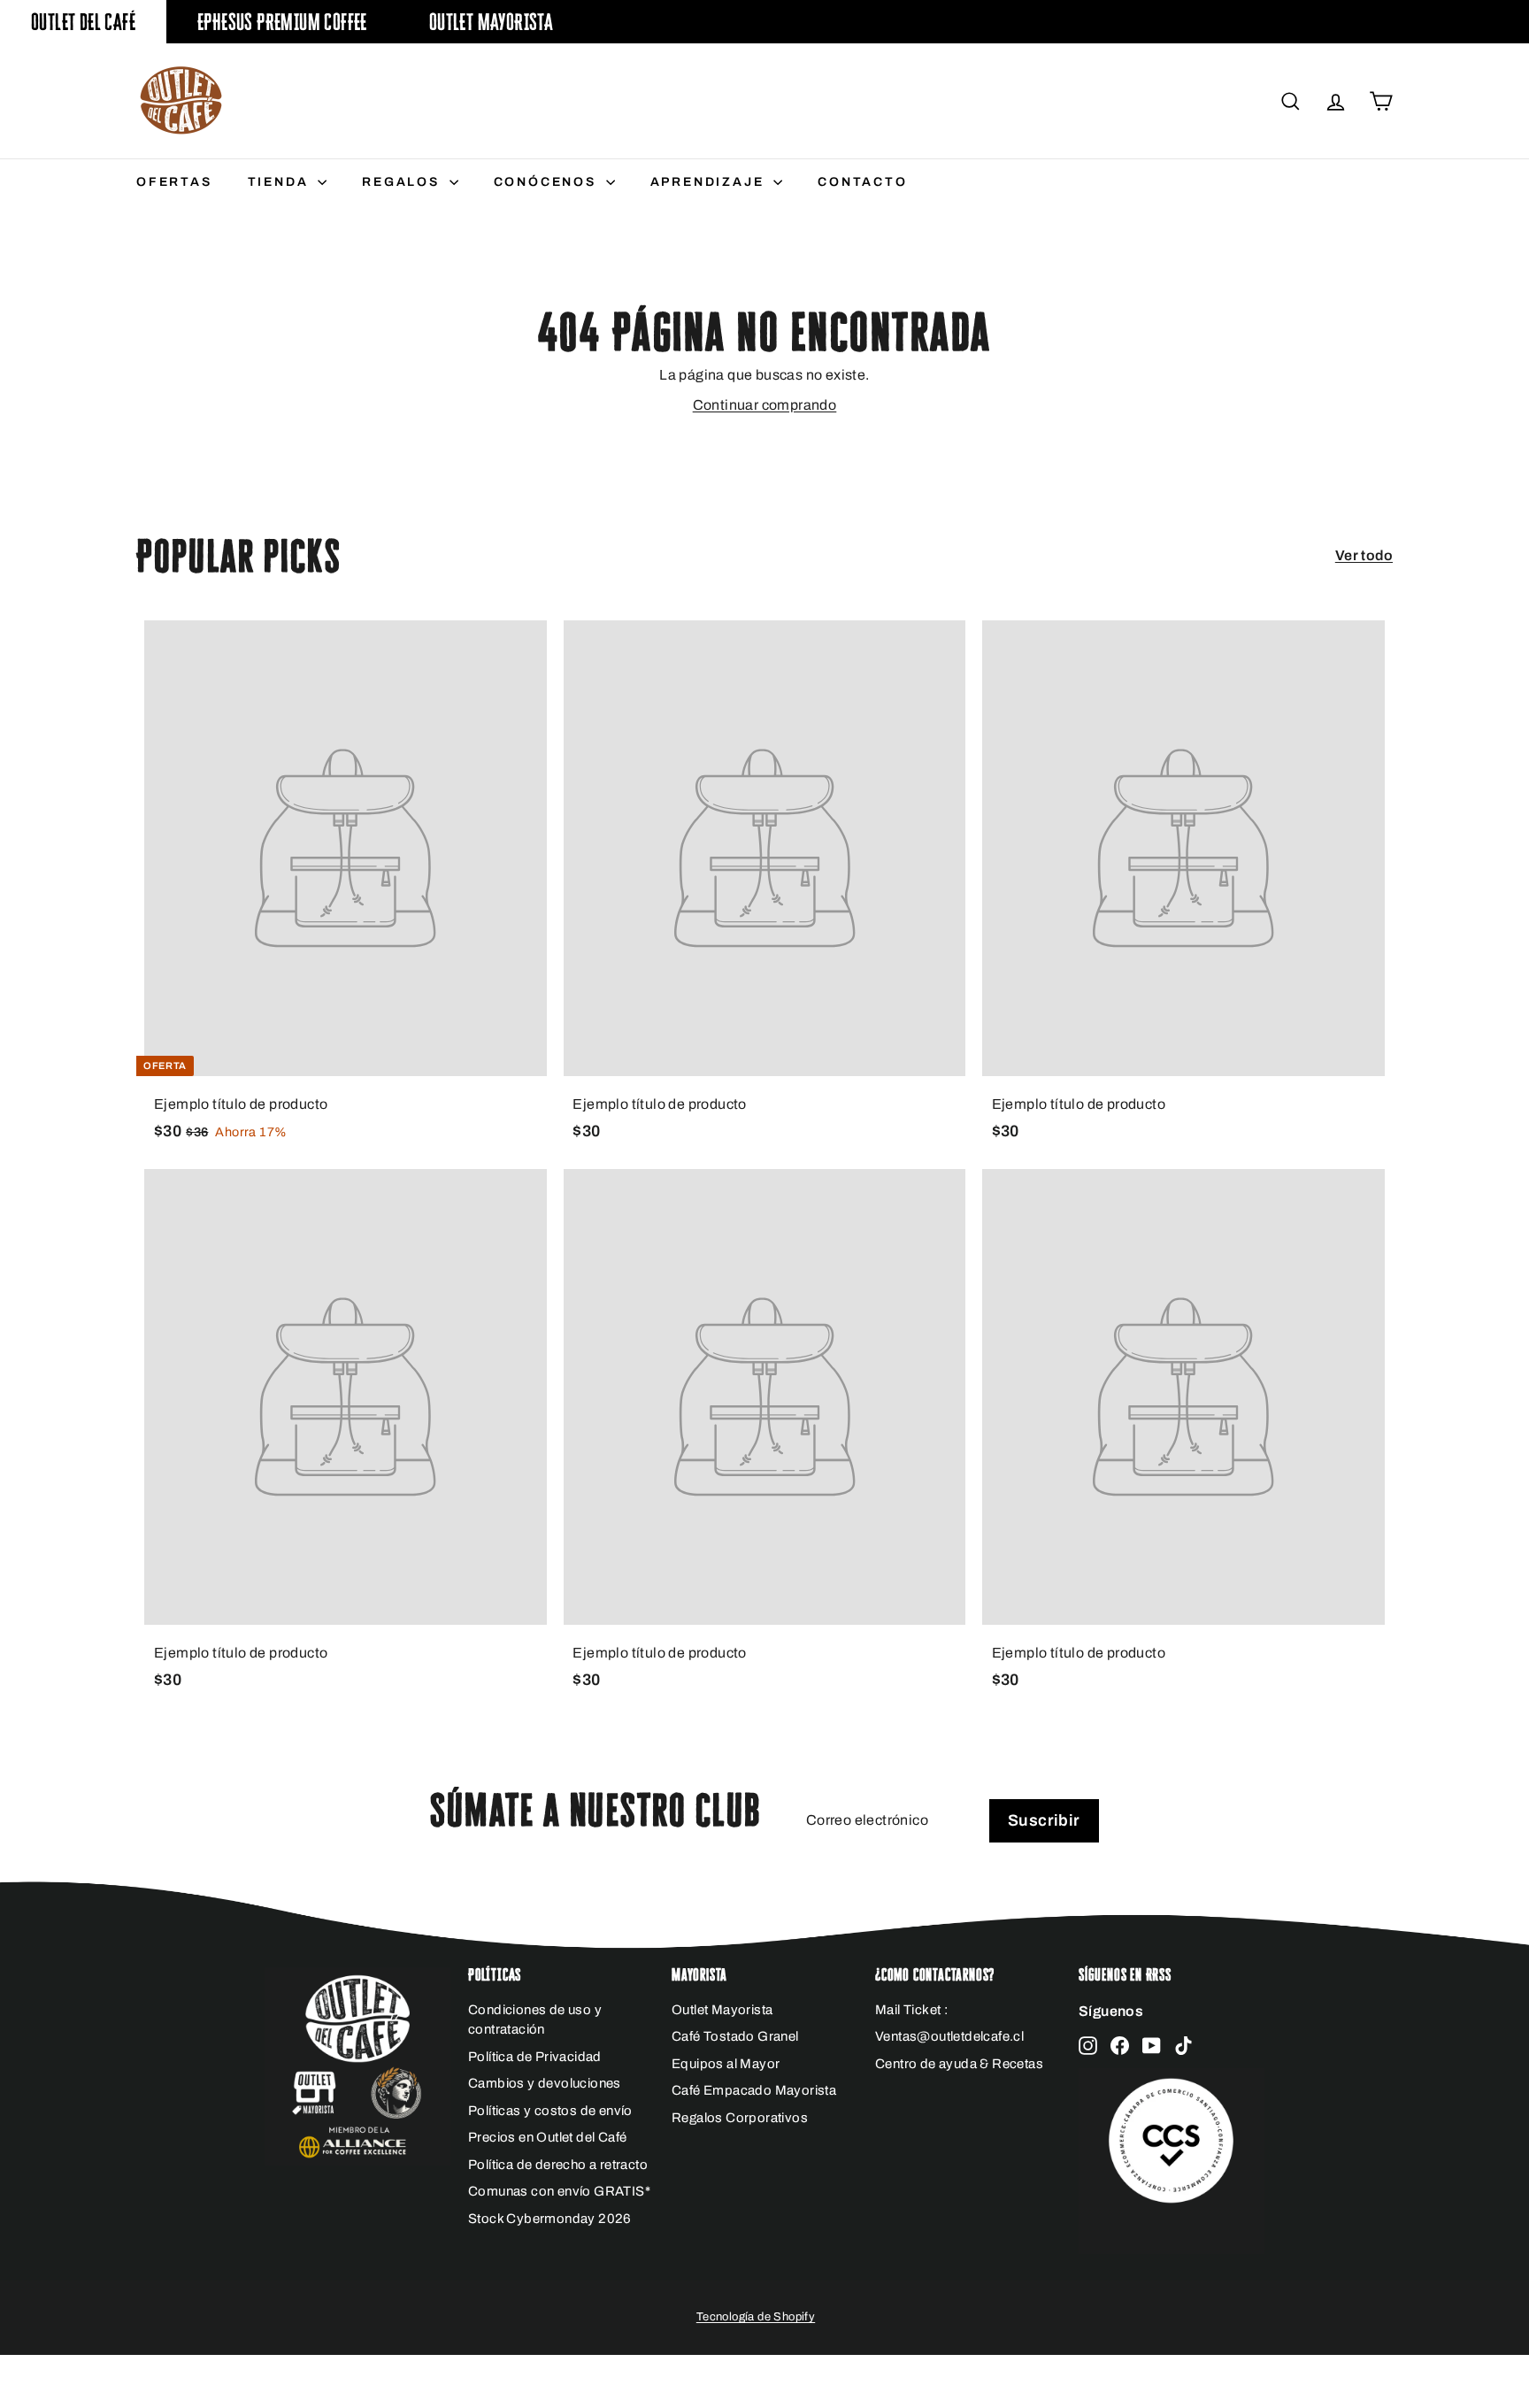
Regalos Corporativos (740, 2118)
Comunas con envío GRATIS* (559, 2191)
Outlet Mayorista (491, 22)
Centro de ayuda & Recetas (959, 2064)
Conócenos (548, 182)
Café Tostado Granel (735, 2036)
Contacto (862, 182)
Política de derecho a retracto (558, 2165)
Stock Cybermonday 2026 (550, 2219)
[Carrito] (1381, 101)
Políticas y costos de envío (550, 2111)
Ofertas (174, 182)
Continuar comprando (765, 405)
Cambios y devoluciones (545, 2083)
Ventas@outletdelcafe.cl (949, 2036)
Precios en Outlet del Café (547, 2137)
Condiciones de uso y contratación (535, 2020)
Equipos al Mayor (726, 2064)
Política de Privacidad (535, 2057)
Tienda (281, 182)
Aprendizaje (710, 182)
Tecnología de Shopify (756, 2317)
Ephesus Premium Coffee (282, 22)
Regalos (403, 182)
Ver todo (1364, 555)
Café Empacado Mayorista (754, 2090)
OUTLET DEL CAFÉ (83, 22)
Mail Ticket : (911, 2010)
